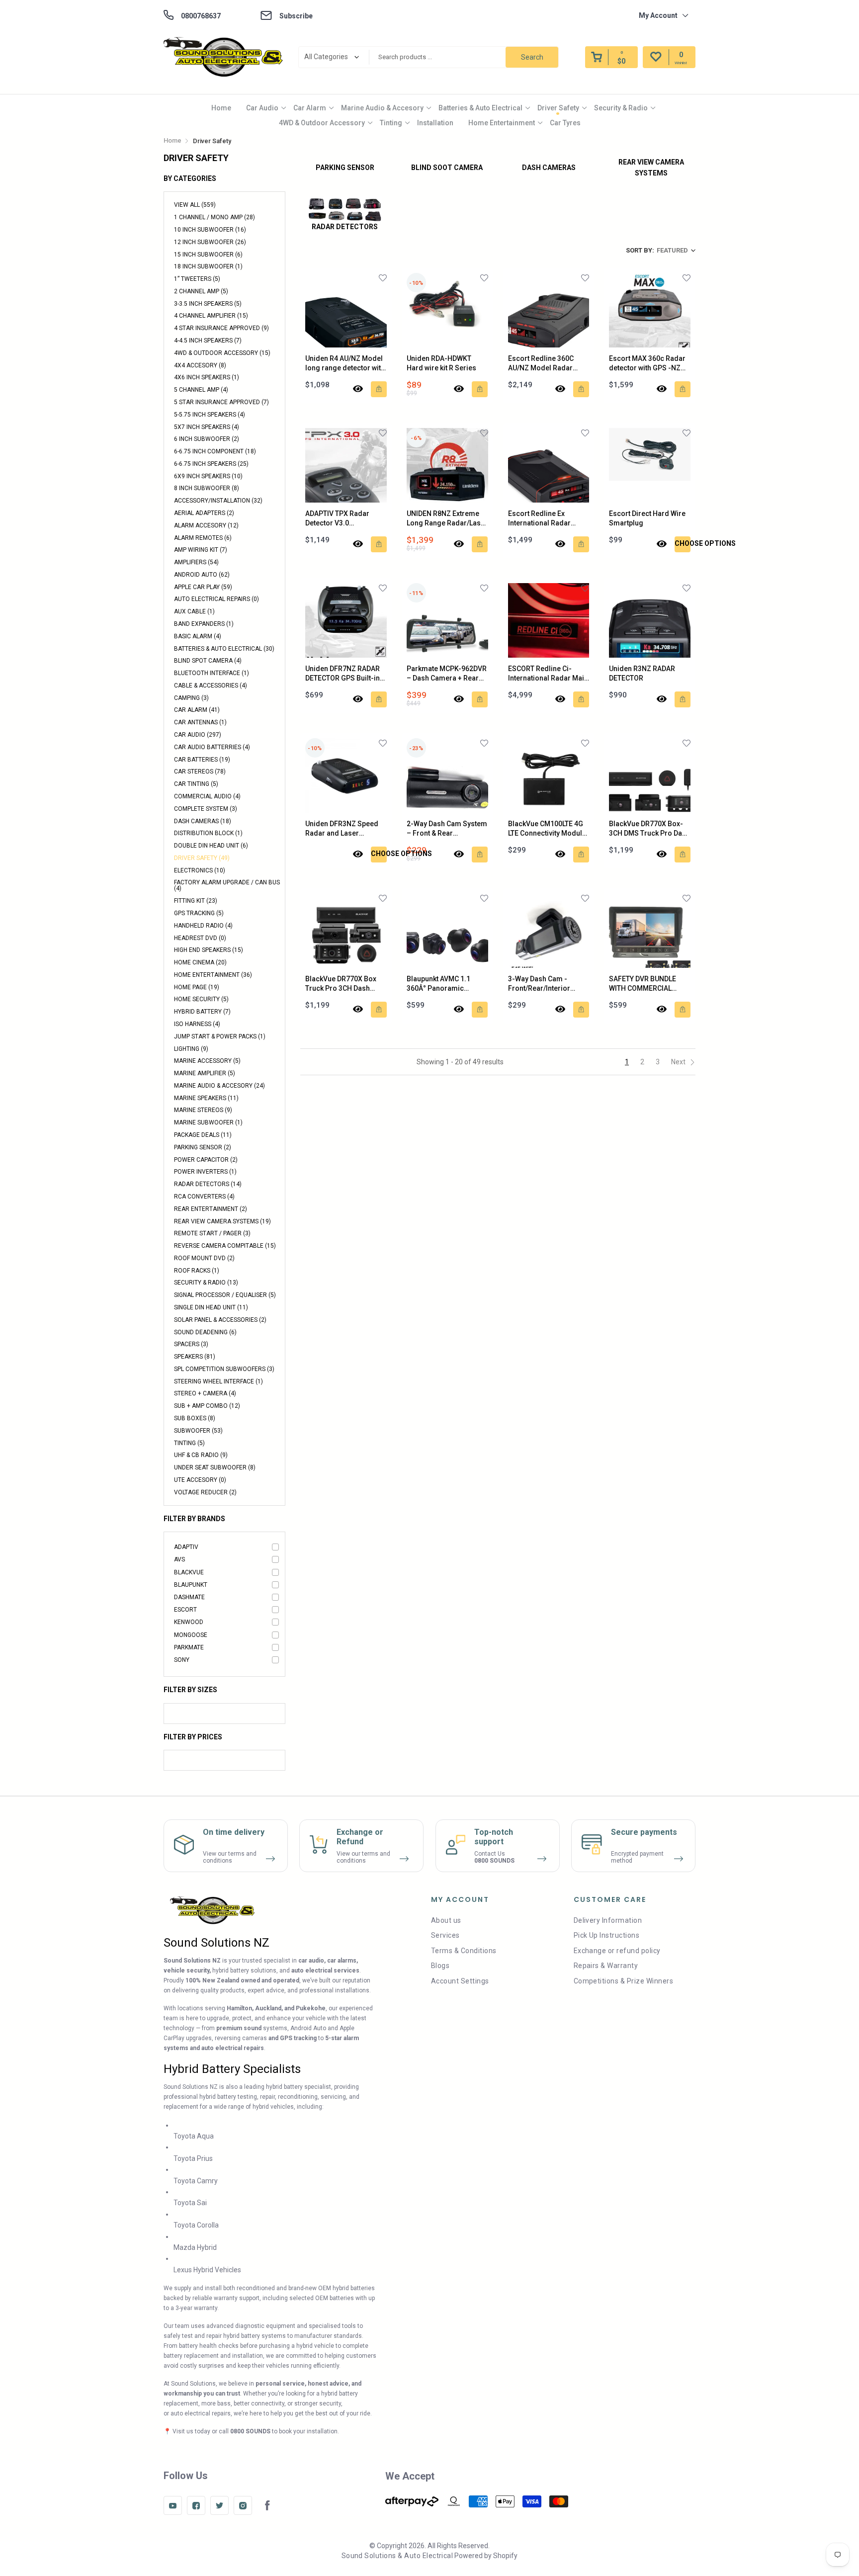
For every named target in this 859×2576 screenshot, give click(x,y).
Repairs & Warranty (606, 1966)
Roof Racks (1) (197, 1271)
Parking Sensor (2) (203, 1147)
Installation (435, 123)
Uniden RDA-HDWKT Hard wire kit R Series (441, 363)
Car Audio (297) (198, 735)
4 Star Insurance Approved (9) (221, 328)
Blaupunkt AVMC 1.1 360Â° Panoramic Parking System (438, 984)
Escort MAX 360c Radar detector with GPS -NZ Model (647, 364)
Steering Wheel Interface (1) (218, 1381)
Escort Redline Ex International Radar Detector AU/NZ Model (544, 519)
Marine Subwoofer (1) (208, 1122)
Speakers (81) (195, 1357)
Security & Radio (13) (206, 1283)
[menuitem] (221, 108)
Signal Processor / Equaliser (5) (225, 1295)
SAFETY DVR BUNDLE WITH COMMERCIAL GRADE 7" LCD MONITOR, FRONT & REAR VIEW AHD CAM (649, 984)
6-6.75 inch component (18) (215, 451)
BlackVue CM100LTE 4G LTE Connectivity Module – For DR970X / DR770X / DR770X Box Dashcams (548, 829)
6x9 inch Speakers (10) (208, 476)
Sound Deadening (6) (205, 1332)
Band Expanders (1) (204, 624)
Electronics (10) (200, 870)
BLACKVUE (189, 1572)
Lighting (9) (191, 1049)
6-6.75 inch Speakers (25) (211, 464)
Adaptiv (186, 1547)
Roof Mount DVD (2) (204, 1258)
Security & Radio (621, 108)
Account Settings (460, 1981)
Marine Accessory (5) (207, 1061)
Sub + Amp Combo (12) (207, 1406)
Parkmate (189, 1647)
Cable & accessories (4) (211, 686)
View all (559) (195, 205)
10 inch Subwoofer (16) (210, 230)
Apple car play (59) (203, 587)
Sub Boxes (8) (195, 1418)
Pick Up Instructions (607, 1935)
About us (446, 1920)
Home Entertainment (502, 123)
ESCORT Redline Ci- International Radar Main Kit (548, 674)
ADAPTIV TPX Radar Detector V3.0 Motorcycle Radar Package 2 (337, 519)
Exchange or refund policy (617, 1951)
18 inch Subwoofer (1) (208, 266)
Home (221, 108)
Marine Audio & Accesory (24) (219, 1086)
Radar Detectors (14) (208, 1184)
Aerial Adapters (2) (204, 513)
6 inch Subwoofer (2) (207, 439)
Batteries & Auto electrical (480, 108)
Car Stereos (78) (200, 772)
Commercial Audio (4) (207, 796)
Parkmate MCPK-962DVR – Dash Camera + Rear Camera (447, 674)
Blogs (440, 1966)
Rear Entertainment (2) (211, 1209)
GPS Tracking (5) (199, 913)
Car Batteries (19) (202, 760)
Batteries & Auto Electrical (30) (224, 649)
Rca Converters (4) (204, 1197)
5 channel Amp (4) (201, 390)
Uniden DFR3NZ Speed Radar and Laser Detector (342, 829)
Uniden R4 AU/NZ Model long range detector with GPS (345, 364)
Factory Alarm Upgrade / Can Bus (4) (227, 885)
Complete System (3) (206, 809)
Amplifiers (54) (196, 562)
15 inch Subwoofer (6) (208, 255)
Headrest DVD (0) (200, 938)
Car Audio (262, 108)
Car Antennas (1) (200, 722)
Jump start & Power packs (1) (220, 1036)
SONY (182, 1660)
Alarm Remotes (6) (203, 538)
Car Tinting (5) (196, 784)
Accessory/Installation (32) (218, 501)
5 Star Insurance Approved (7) (221, 402)
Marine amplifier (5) (205, 1073)
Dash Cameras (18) (203, 821)
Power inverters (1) (205, 1172)
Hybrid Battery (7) (202, 1012)
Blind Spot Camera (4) (208, 661)
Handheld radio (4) (203, 926)
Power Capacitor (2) (206, 1160)
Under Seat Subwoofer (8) (215, 1467)
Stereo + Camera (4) (205, 1393)
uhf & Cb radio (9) (201, 1455)
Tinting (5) (189, 1443)
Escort (185, 1610)
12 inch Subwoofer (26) (210, 242)
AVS (179, 1559)
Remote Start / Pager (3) (212, 1233)
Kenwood (189, 1622)
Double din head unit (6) (211, 846)
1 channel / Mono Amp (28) (215, 217)
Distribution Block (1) (208, 833)
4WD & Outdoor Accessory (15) (222, 353)
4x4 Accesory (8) (200, 365)
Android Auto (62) (202, 575)
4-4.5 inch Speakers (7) (208, 341)
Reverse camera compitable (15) (225, 1246)
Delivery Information (608, 1920)
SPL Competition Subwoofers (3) (224, 1369)
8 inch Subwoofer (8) (207, 488)
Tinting (391, 123)
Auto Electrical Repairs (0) (216, 599)
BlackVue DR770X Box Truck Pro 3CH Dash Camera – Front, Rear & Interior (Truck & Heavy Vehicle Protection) (343, 984)
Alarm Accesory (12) (206, 525)
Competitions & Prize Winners (623, 1981)
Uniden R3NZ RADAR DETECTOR (642, 674)
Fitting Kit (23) (196, 901)
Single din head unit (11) (211, 1307)
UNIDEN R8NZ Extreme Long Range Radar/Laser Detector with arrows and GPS (447, 519)
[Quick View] (358, 389)
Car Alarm (310, 108)
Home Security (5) (201, 999)
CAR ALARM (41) (197, 710)
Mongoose (191, 1635)
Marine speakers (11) (206, 1098)
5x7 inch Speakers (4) (207, 427)
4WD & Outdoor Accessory (322, 123)
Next (679, 1062)
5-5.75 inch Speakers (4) (210, 415)
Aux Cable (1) (194, 611)
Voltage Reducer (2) (205, 1492)
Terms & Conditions (464, 1951)
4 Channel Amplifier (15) (211, 316)
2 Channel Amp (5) (201, 291)
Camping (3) (191, 698)
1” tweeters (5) (197, 279)
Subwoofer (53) (198, 1431)
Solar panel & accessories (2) (220, 1320)
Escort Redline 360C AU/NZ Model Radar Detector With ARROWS (545, 364)
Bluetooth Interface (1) (212, 673)
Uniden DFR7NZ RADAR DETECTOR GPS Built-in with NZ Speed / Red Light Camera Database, (344, 674)
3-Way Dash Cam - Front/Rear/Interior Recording (539, 984)
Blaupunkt (191, 1585)
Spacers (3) (191, 1344)
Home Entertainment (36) (213, 975)
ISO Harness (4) (197, 1024)
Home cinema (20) (200, 962)
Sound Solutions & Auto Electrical (397, 2556)
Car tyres (565, 123)
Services (445, 1935)
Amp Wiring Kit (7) (201, 550)
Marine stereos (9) (203, 1110)
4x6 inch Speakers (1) (207, 377)
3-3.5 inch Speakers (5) (208, 304)
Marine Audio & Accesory (382, 108)
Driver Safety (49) (202, 858)
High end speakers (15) (209, 950)
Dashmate (189, 1597)
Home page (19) (197, 987)
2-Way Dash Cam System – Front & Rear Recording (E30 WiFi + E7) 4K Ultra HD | (447, 829)
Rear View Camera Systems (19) (222, 1221)
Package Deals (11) (203, 1135)
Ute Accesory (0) (200, 1480)
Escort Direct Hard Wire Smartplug (647, 518)
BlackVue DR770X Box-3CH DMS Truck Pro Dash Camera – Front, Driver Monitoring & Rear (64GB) (649, 829)
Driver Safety (558, 108)
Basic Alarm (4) (198, 636)
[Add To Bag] (379, 389)
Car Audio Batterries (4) (212, 747)
